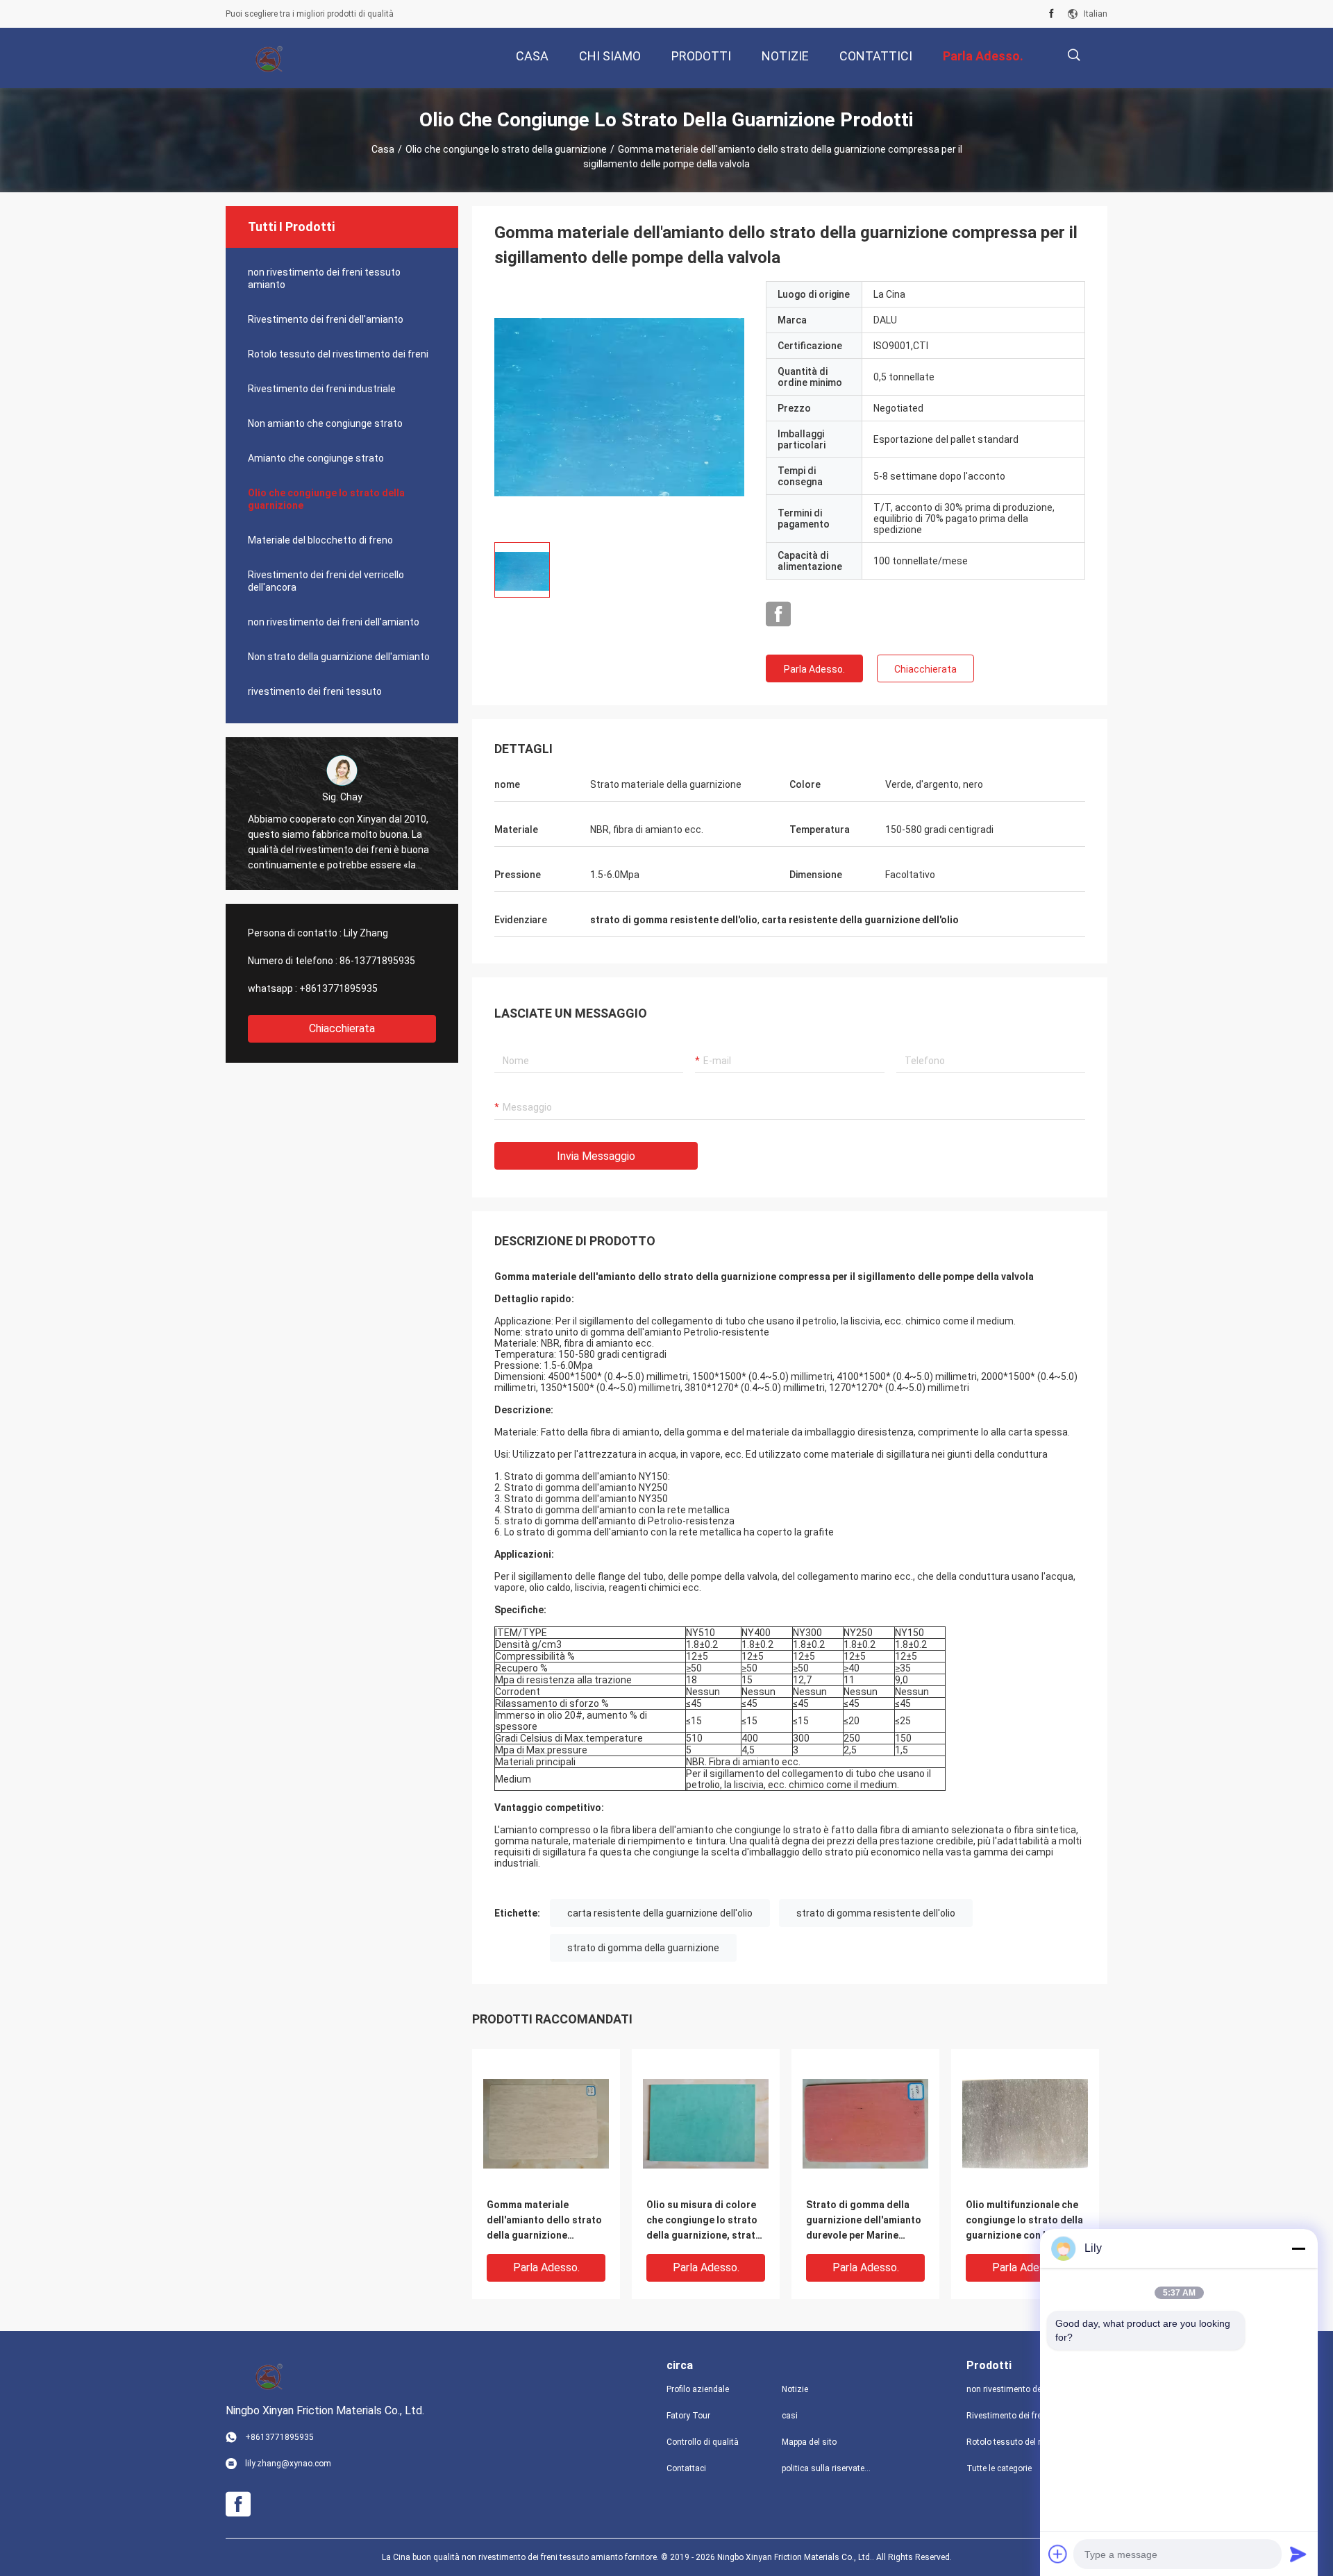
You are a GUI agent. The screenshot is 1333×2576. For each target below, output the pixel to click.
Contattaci (686, 2468)
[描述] (1074, 55)
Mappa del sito (809, 2442)
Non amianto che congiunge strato (325, 423)
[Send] (1298, 2554)
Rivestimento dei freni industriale (322, 389)
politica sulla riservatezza (828, 2468)
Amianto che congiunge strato (316, 458)
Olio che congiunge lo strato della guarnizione (506, 149)
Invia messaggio (596, 1156)
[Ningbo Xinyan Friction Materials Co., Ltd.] (271, 58)
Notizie (795, 2389)
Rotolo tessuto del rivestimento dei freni (338, 354)
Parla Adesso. (814, 669)
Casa (383, 149)
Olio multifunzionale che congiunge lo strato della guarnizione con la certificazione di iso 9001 (1025, 2221)
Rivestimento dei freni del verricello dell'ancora (326, 581)
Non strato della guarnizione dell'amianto (339, 657)
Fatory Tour (688, 2416)
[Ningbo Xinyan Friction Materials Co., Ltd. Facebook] (1051, 14)
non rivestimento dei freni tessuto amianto (324, 278)
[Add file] (1058, 2554)
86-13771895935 (377, 961)
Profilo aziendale (698, 2389)
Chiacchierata (342, 1028)
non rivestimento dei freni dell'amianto (334, 622)
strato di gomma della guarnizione (643, 1948)
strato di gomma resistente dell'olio (876, 1913)
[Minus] (1298, 2248)
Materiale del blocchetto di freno (320, 540)
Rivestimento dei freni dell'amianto (326, 319)
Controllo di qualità (703, 2442)
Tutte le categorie (999, 2468)
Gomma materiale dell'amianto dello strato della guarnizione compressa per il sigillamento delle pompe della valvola (545, 2221)
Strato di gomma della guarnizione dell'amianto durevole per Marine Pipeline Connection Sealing (864, 2221)
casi (790, 2416)
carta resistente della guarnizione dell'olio (660, 1913)
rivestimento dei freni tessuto (315, 691)
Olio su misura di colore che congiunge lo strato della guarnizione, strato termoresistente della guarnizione (704, 2221)
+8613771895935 (338, 988)
